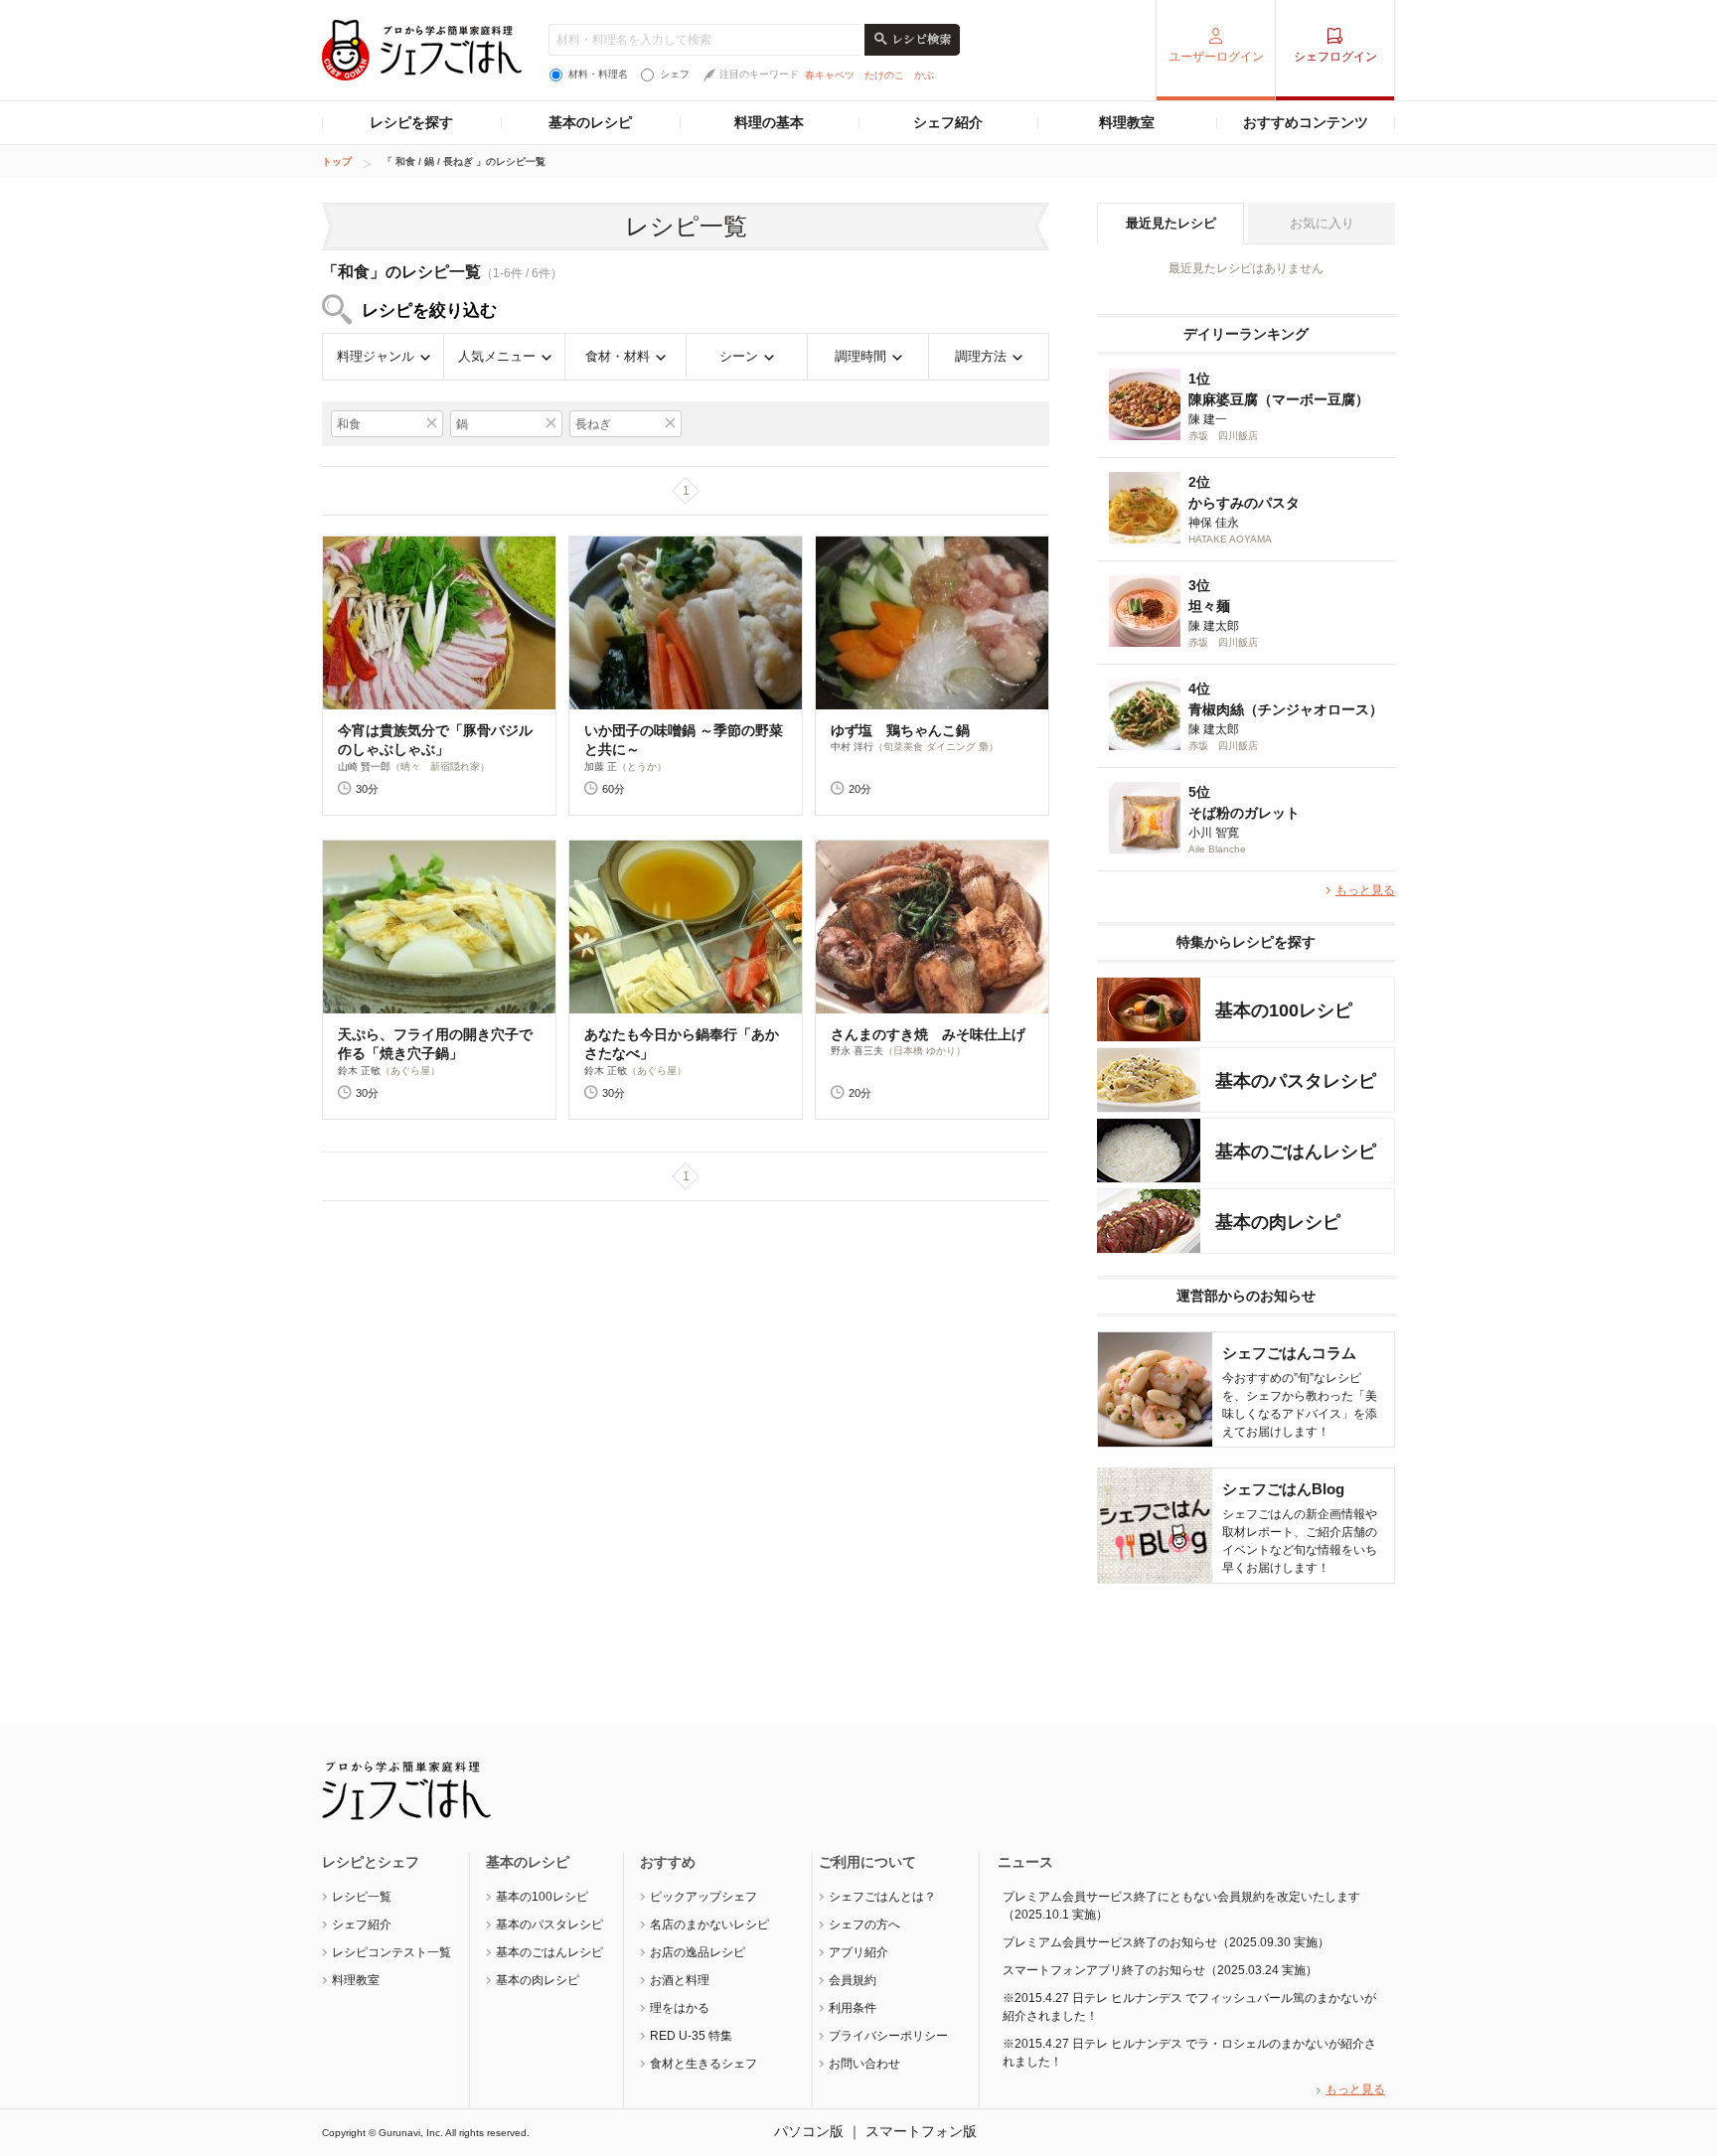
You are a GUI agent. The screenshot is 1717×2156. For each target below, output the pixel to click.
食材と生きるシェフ (703, 2064)
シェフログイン (1335, 57)
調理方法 (981, 356)
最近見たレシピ (1171, 223)
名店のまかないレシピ (709, 1925)
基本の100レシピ (542, 1897)
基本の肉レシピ (538, 1980)
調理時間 (860, 356)
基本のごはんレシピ (549, 1952)
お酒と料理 (680, 1980)
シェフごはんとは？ (882, 1897)
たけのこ (884, 75)
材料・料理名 (598, 74)
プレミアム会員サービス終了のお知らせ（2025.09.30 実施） (1166, 1942)
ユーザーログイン (1216, 57)
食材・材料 (618, 356)
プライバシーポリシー (888, 2036)
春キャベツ (830, 75)
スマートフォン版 (921, 2131)
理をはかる (680, 2008)
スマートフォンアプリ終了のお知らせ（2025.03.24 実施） (1160, 1970)
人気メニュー (497, 356)
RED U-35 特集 (691, 2036)
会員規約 (853, 1980)
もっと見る (1365, 890)
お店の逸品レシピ (698, 1952)
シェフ (675, 74)
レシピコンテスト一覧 (391, 1952)
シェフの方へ (864, 1925)
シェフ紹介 (948, 122)
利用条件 (853, 2008)
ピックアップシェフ (703, 1897)
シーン (739, 356)
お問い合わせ (864, 2064)
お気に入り (1322, 223)
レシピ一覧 (362, 1897)
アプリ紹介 (858, 1952)
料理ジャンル (376, 356)
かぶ (924, 75)
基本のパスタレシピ (549, 1925)
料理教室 (1127, 122)
